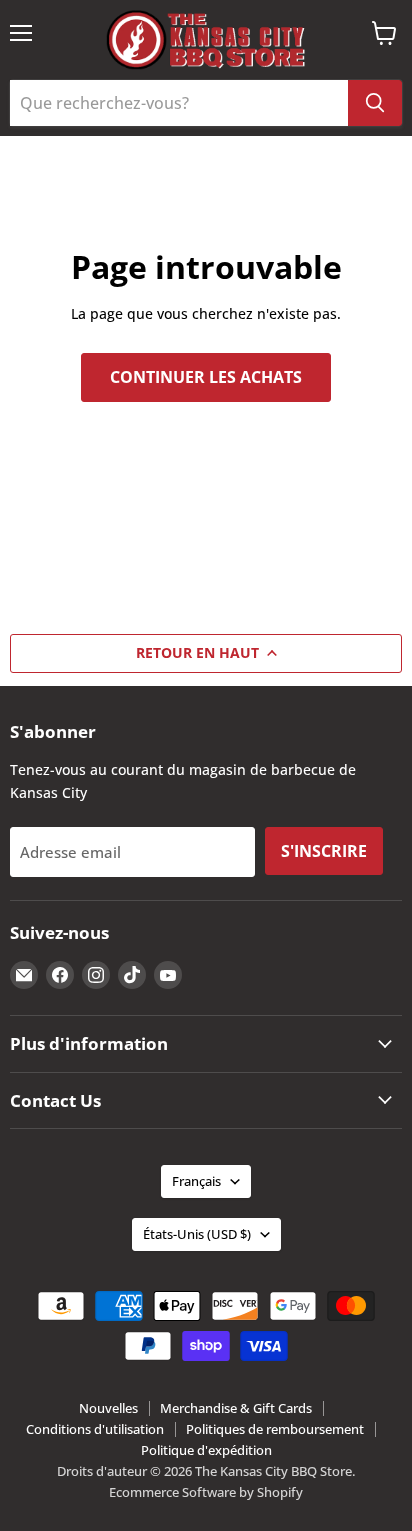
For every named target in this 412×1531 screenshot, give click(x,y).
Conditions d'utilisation (95, 1429)
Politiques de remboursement (275, 1429)
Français (196, 1181)
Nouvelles (108, 1408)
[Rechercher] (375, 103)
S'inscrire (324, 851)
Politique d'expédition (206, 1450)
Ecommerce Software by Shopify (206, 1492)
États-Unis (197, 1234)
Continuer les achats (206, 377)
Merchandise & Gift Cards (236, 1408)
